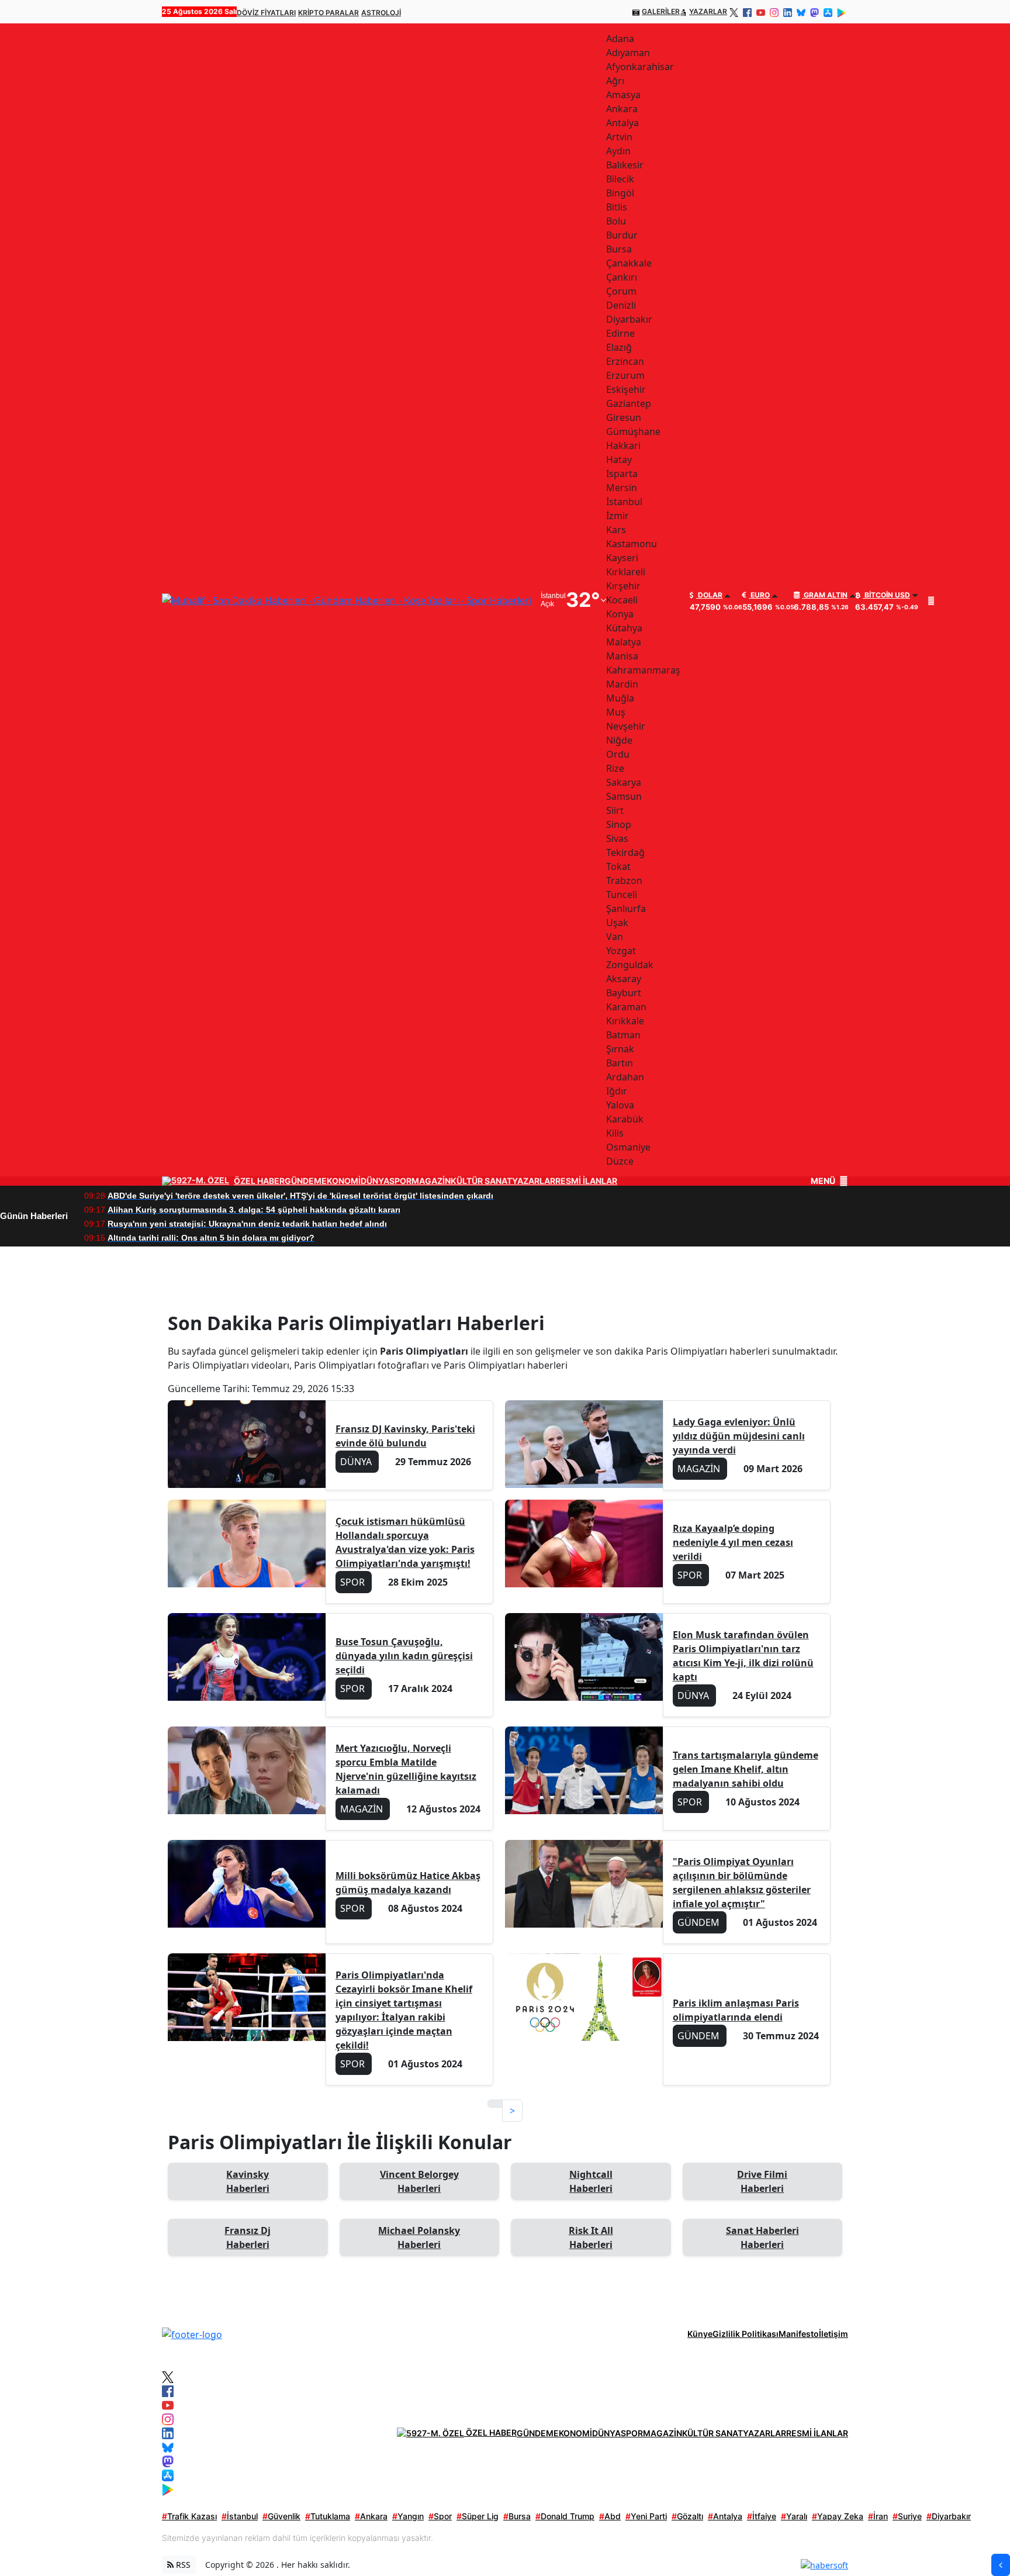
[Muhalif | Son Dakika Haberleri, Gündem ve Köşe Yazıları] (192, 2333)
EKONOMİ (341, 1181)
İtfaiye (762, 2516)
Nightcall (591, 2181)
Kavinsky (248, 2181)
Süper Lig (478, 2516)
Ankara (371, 2516)
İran (878, 2516)
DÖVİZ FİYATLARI (266, 13)
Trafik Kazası (189, 2516)
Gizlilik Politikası (746, 2334)
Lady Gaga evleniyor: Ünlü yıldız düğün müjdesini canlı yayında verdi (739, 1436)
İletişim (833, 2334)
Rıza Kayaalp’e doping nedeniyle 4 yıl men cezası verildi (733, 1542)
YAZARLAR (708, 11)
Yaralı (794, 2516)
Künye (700, 2334)
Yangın (408, 2516)
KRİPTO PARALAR (328, 13)
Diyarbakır (949, 2516)
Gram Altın (825, 595)
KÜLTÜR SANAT (481, 1181)
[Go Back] (1001, 2565)
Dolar (709, 595)
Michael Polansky (419, 2237)
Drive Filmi (762, 2181)
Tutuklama (328, 2516)
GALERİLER (661, 11)
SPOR (400, 1181)
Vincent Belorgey (419, 2181)
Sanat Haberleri (762, 2237)
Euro (759, 595)
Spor (440, 2516)
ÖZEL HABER (259, 1181)
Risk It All (591, 2237)
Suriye (907, 2516)
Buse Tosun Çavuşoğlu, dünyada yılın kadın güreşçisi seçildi (404, 1656)
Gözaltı (687, 2516)
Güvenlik (281, 2516)
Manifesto (799, 2334)
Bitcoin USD (886, 595)
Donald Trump (565, 2516)
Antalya (725, 2516)
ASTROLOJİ (381, 13)
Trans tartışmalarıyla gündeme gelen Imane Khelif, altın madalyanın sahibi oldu (746, 1769)
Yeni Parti (646, 2516)
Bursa (517, 2516)
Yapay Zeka (838, 2516)
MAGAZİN (431, 1181)
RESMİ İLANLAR (586, 1181)
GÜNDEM (303, 1181)
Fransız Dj (248, 2237)
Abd (610, 2516)
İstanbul (240, 2516)
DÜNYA (375, 1181)
